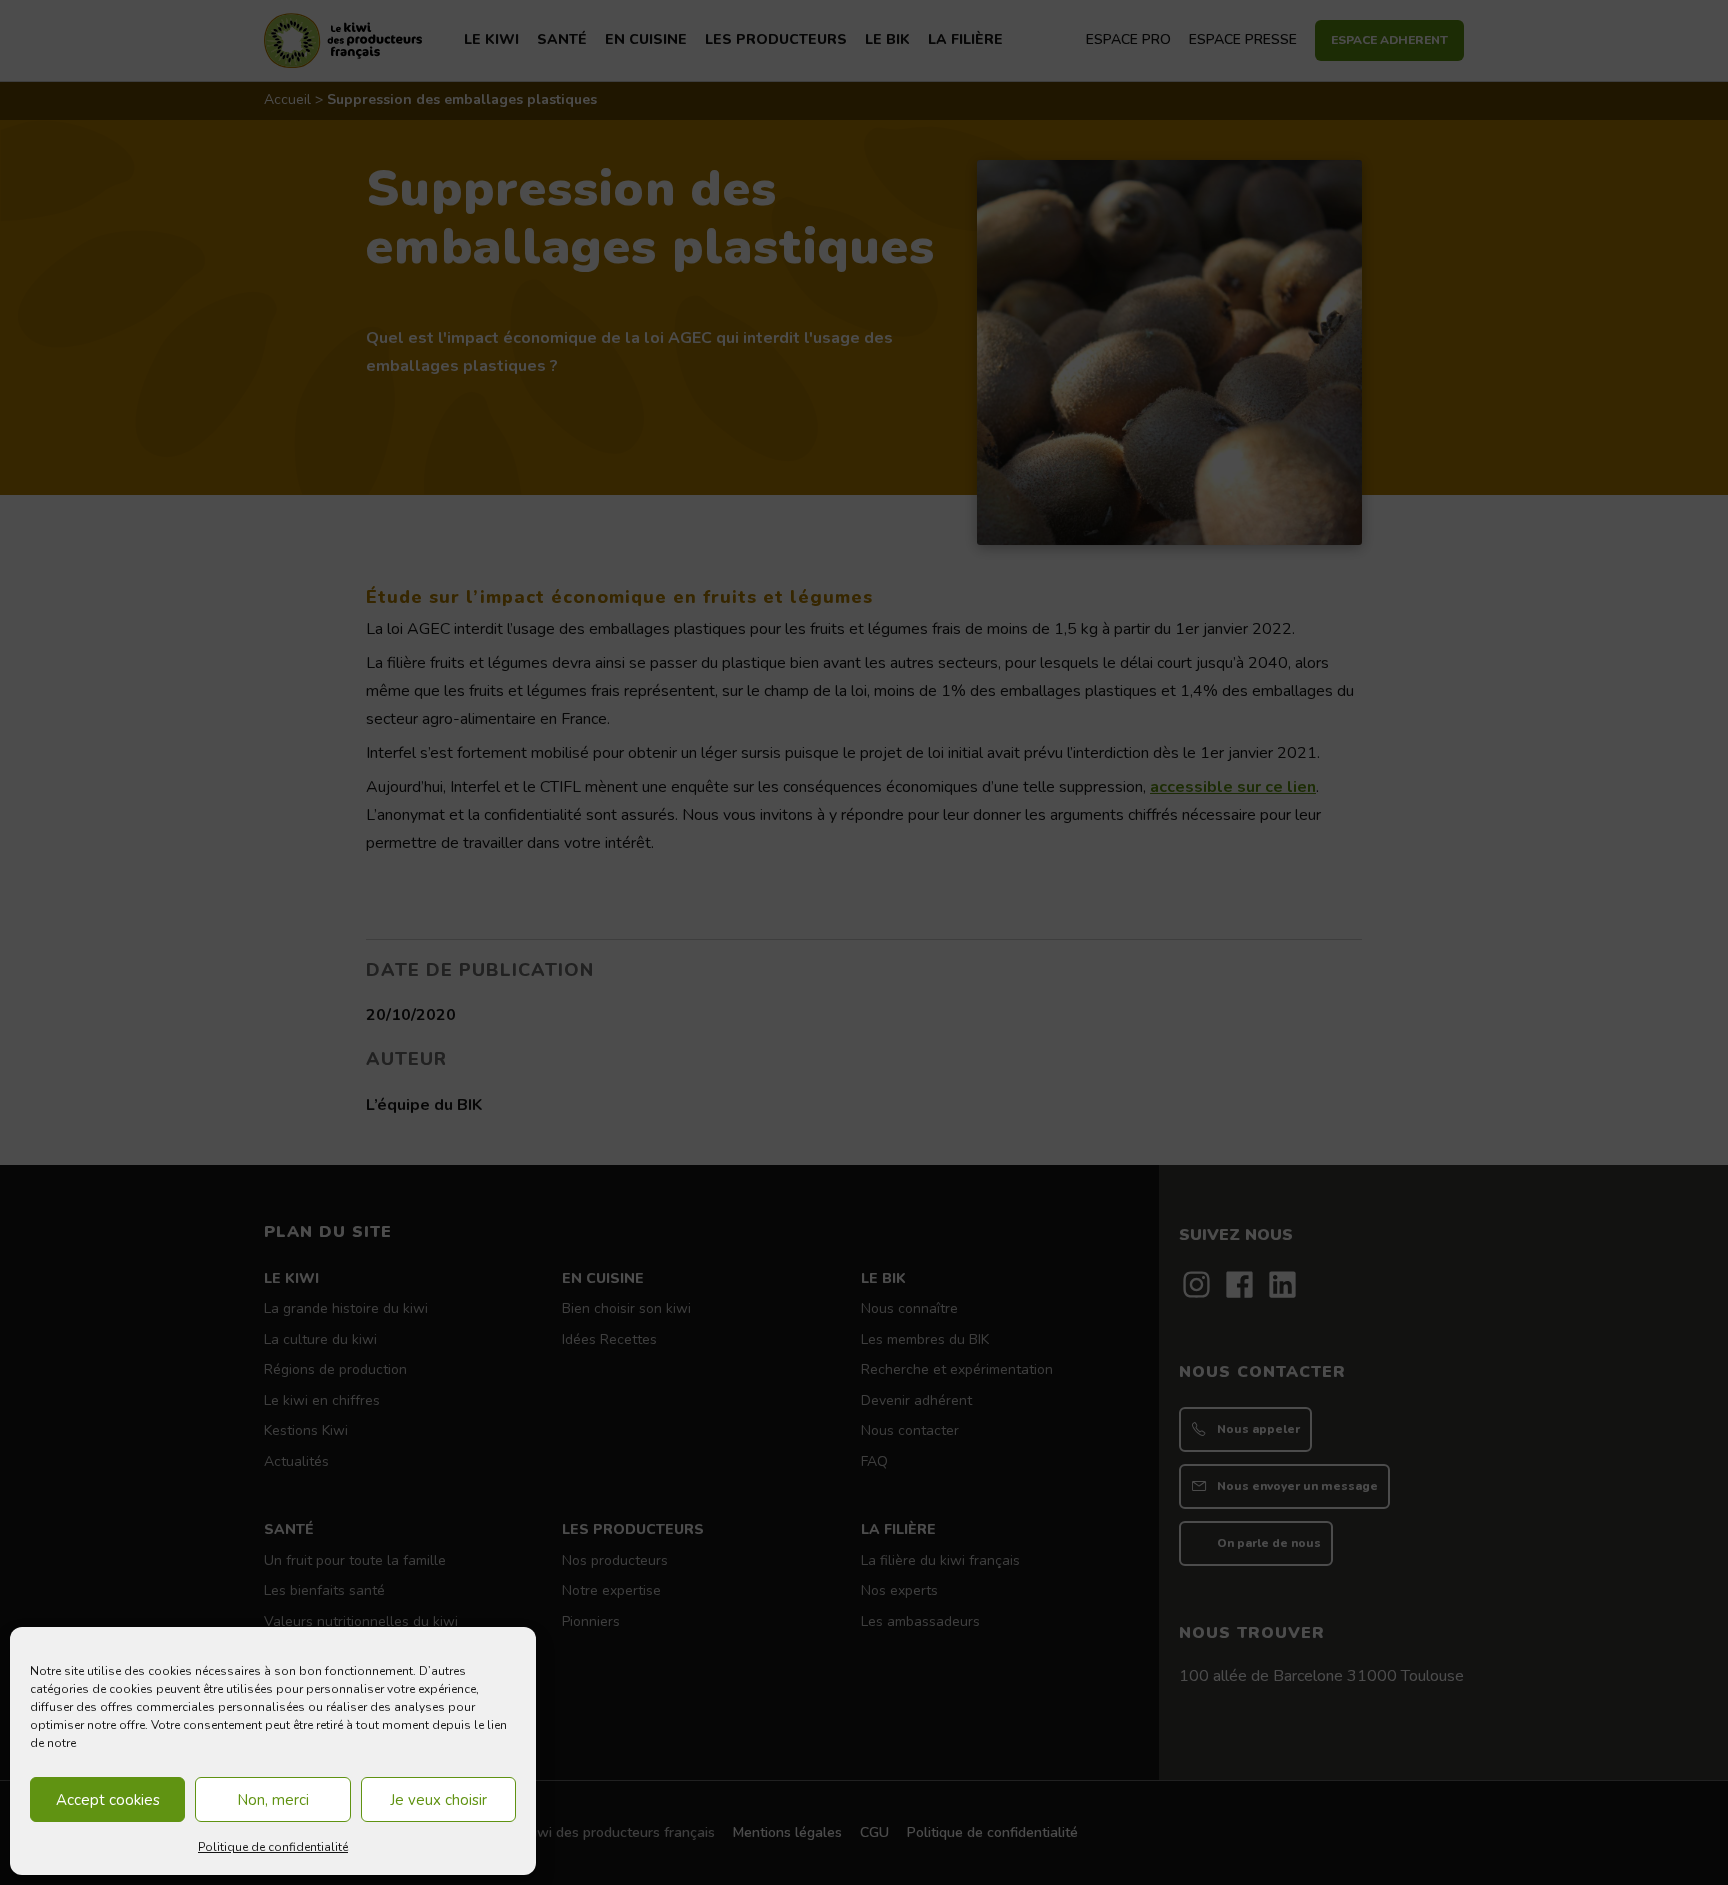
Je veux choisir (438, 1800)
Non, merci (273, 1800)
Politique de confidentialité (273, 1847)
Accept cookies (108, 1800)
